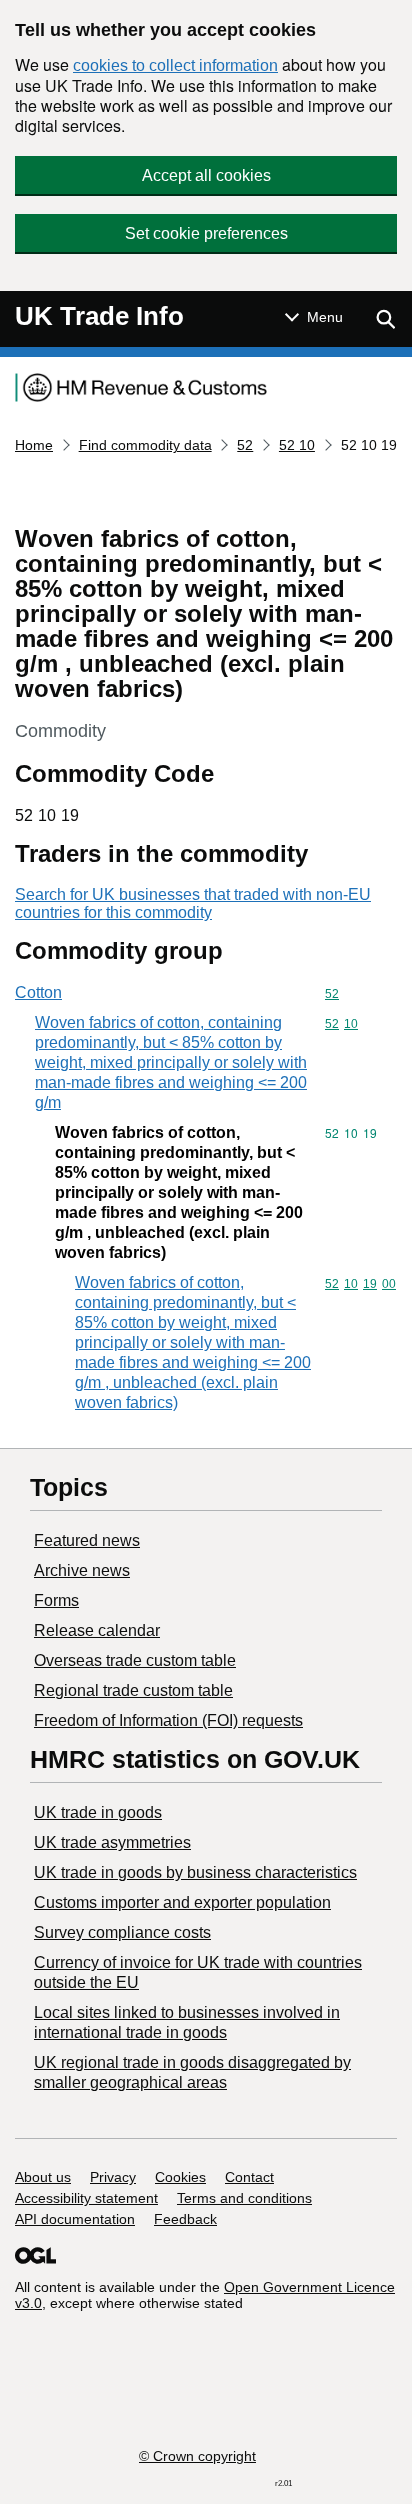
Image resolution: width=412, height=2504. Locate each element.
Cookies (180, 2177)
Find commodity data (145, 445)
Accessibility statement (86, 2198)
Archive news (82, 1570)
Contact (249, 2177)
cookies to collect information (175, 65)
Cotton (38, 992)
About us (43, 2177)
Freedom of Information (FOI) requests (168, 1720)
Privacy (113, 2177)
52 (245, 445)
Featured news (87, 1540)
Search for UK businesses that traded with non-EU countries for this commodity (193, 903)
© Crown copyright (197, 2456)
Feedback (185, 2219)
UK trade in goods (98, 1812)
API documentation (75, 2219)
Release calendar (97, 1630)
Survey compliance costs (122, 1932)
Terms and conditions (244, 2198)
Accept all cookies (206, 175)
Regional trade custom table (133, 1690)
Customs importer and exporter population (182, 1902)
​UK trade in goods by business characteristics (195, 1872)
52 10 (297, 445)
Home (34, 445)
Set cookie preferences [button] (206, 233)
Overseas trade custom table (135, 1660)
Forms (56, 1600)
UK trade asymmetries (112, 1842)
